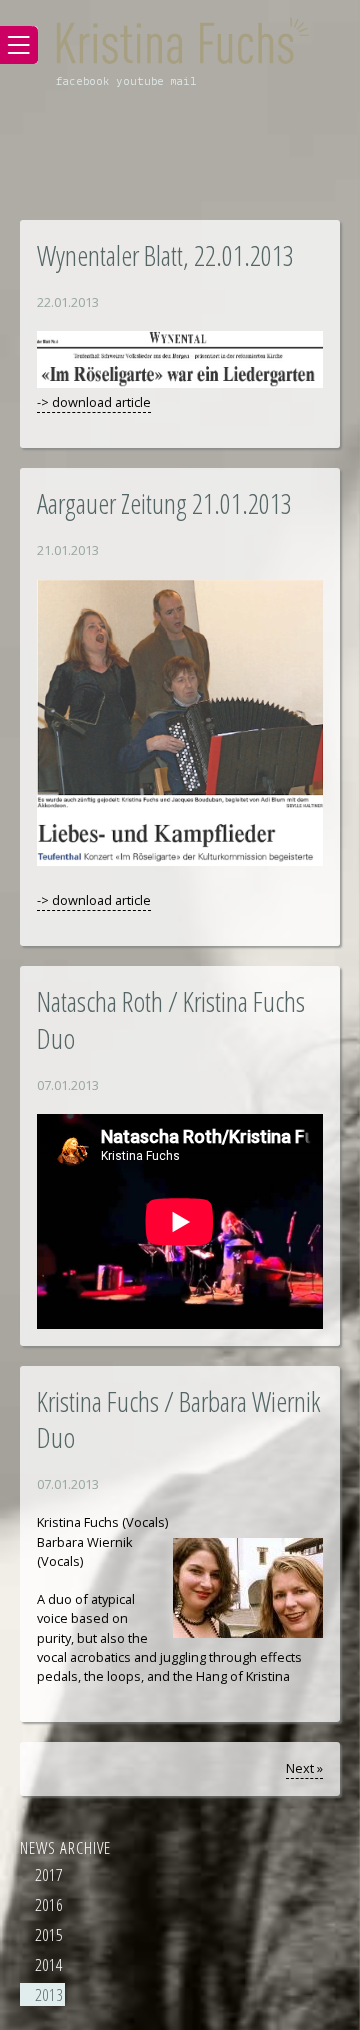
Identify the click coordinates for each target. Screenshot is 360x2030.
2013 (49, 1994)
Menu (19, 45)
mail (183, 81)
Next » (304, 1768)
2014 (49, 1964)
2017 (49, 1874)
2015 (49, 1934)
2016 (49, 1904)
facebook (82, 81)
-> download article (94, 402)
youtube (140, 81)
